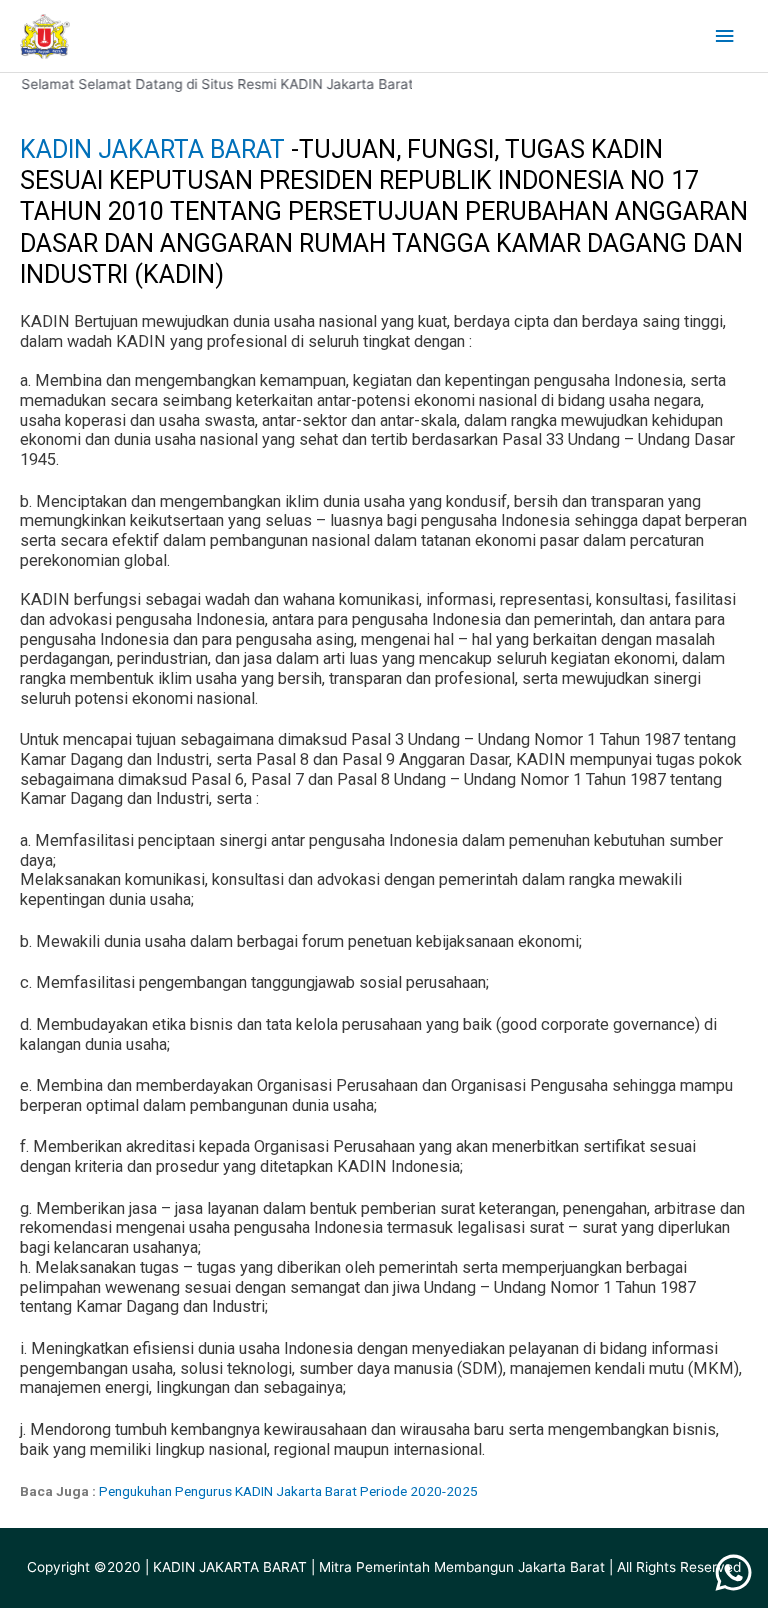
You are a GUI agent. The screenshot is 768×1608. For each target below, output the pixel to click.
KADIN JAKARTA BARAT (155, 149)
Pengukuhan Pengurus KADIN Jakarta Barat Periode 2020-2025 (288, 1491)
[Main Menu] (725, 36)
